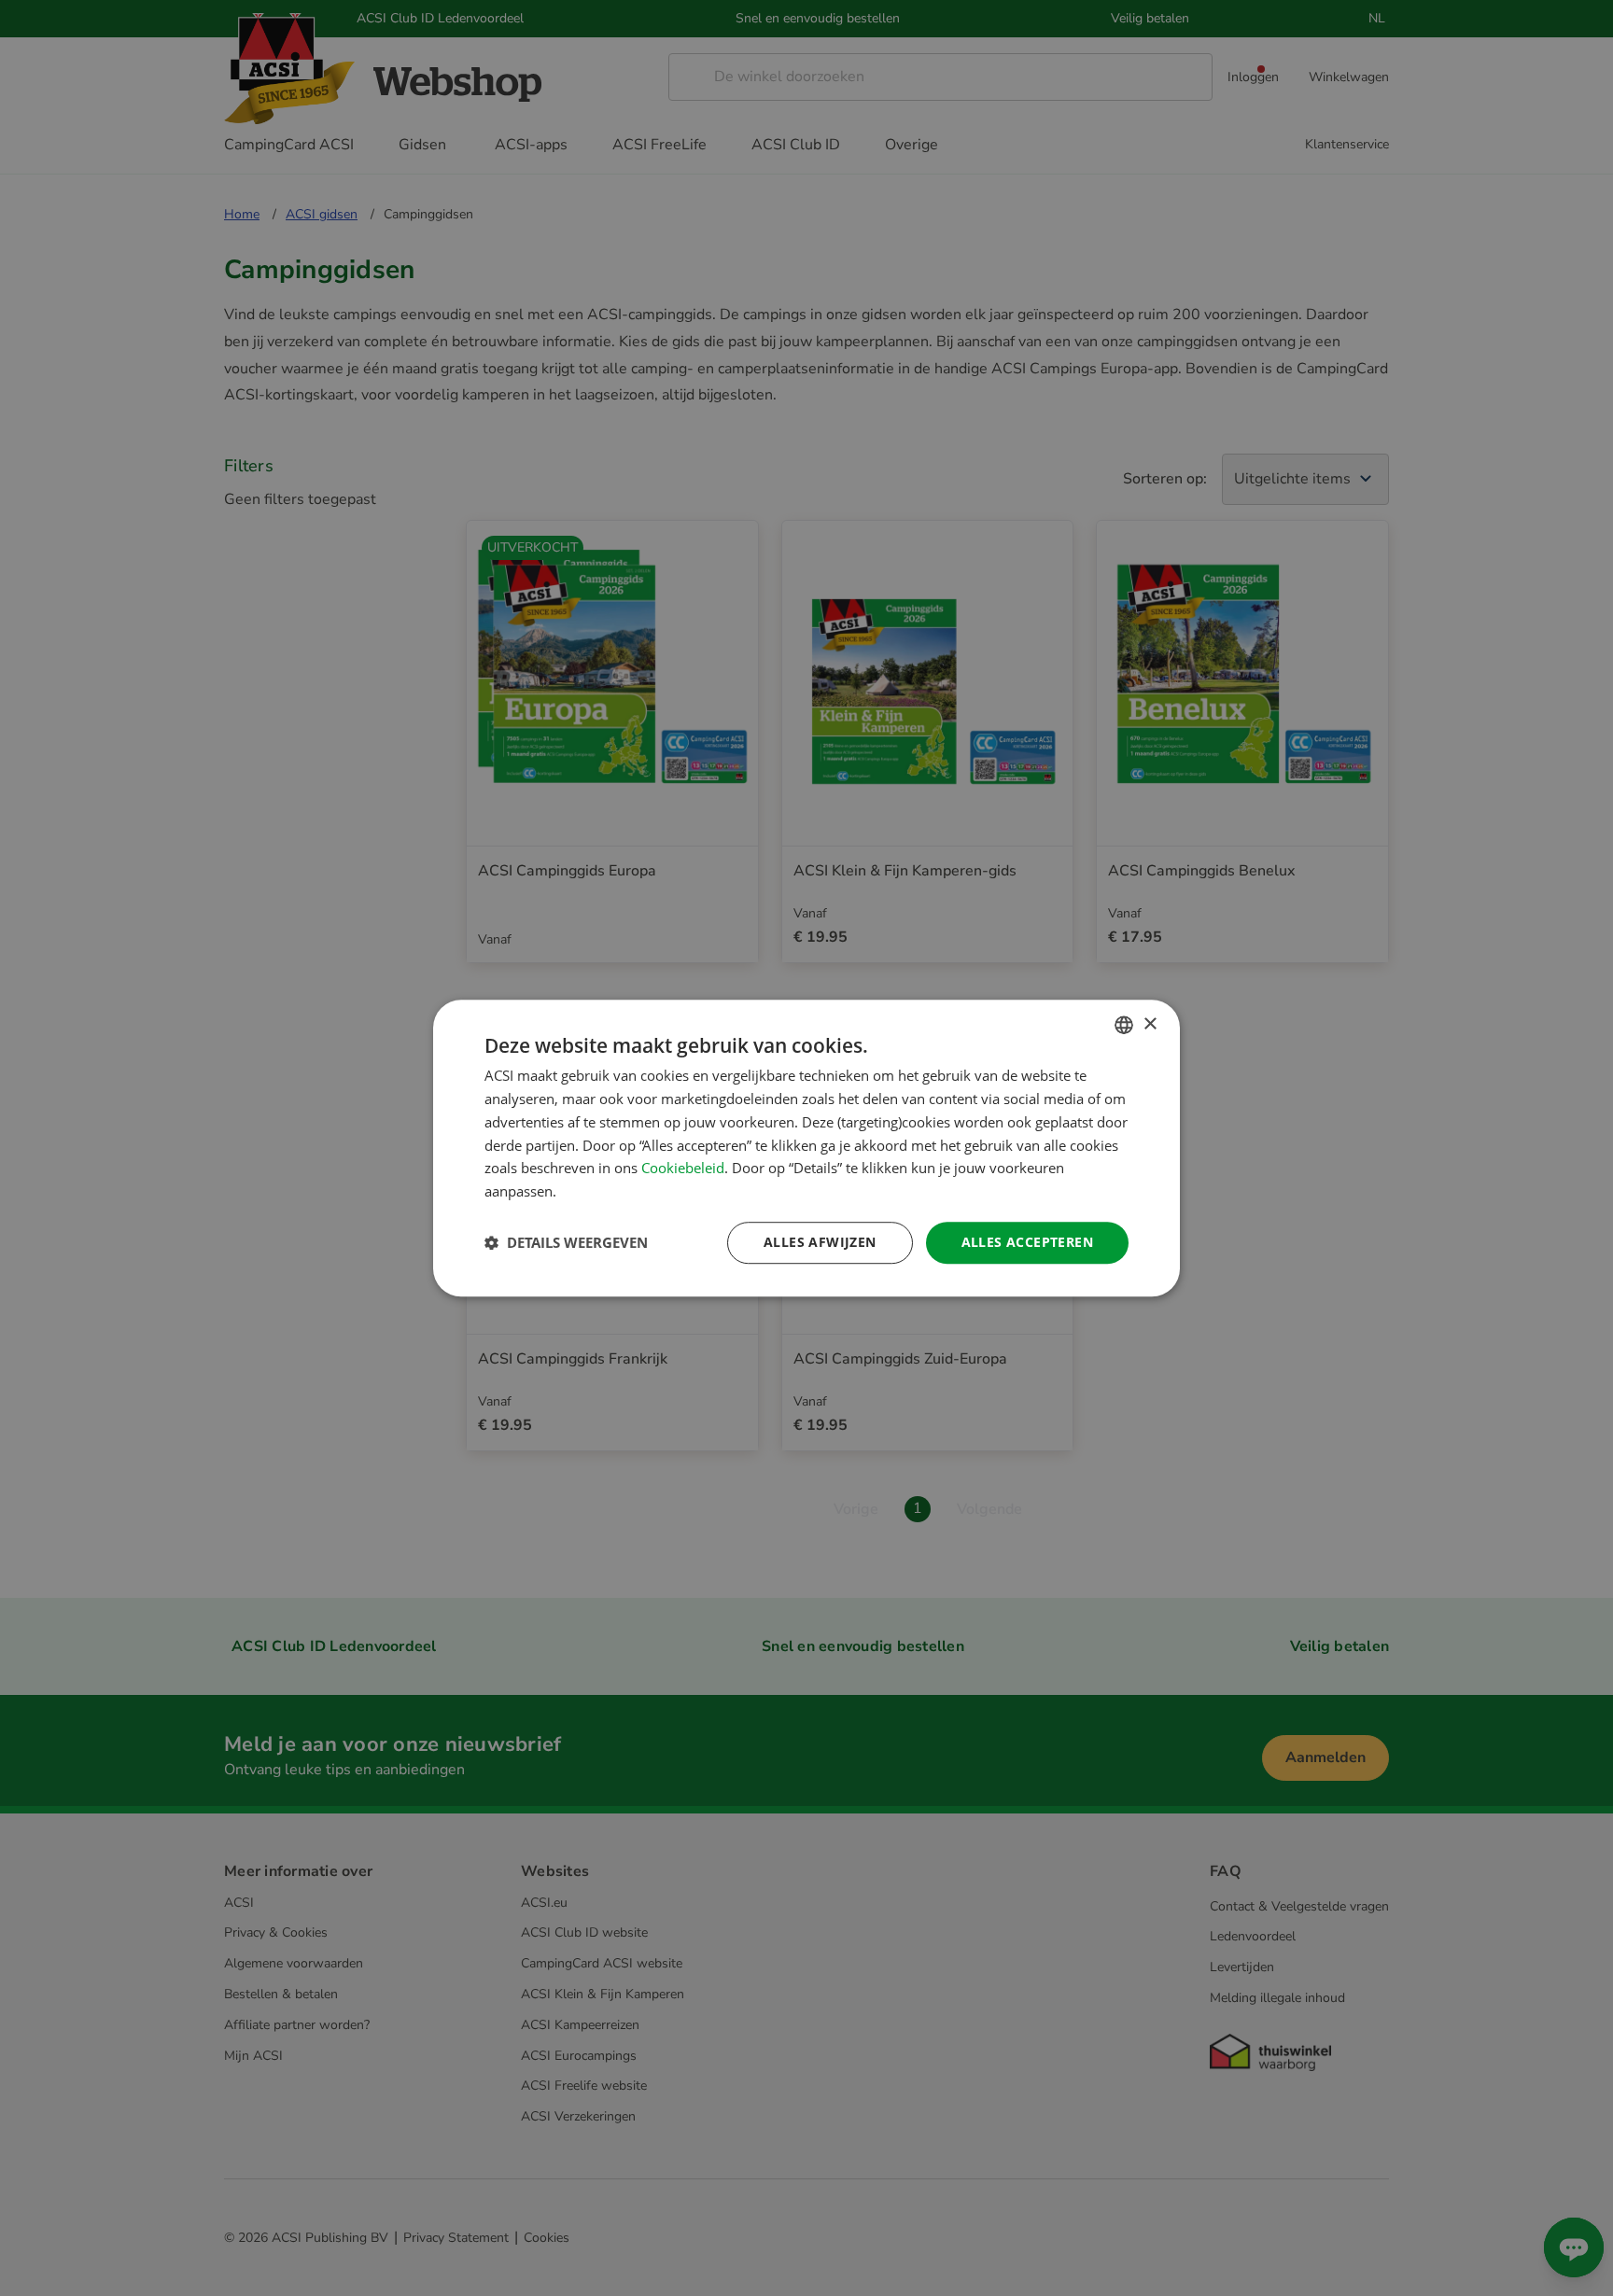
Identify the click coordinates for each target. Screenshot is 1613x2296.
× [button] (1150, 1024)
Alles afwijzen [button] (820, 1242)
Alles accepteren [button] (1027, 1242)
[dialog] (806, 1148)
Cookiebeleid (683, 1169)
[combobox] (1124, 1025)
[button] (566, 1242)
